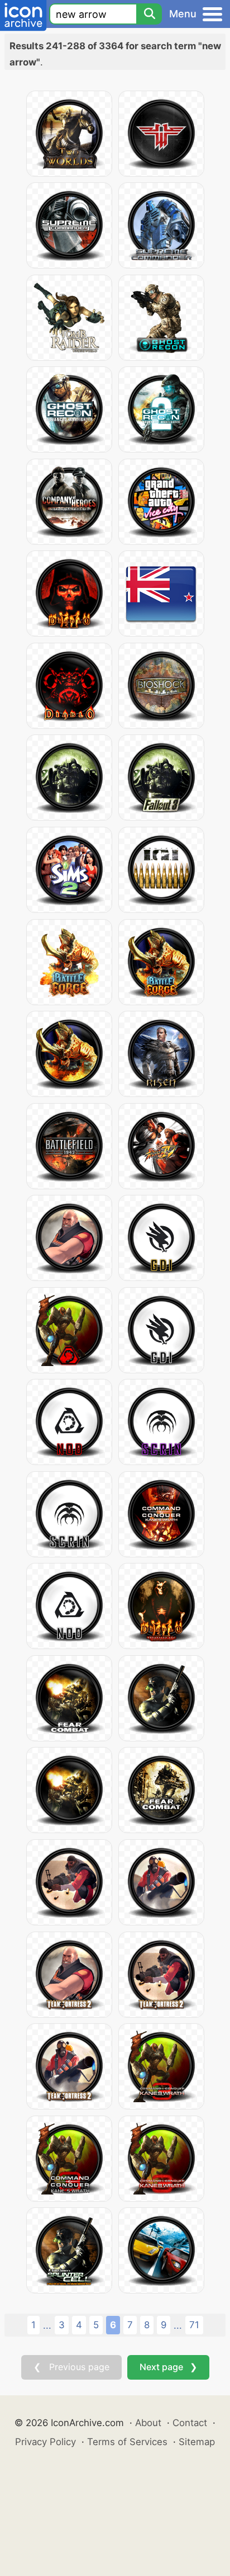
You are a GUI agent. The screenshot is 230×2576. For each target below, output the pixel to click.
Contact (190, 2423)
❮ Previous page (71, 2367)
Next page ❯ (168, 2367)
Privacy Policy (45, 2442)
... (47, 2325)
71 (194, 2325)
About (148, 2423)
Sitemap (197, 2442)
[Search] (149, 14)
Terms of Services (127, 2442)
